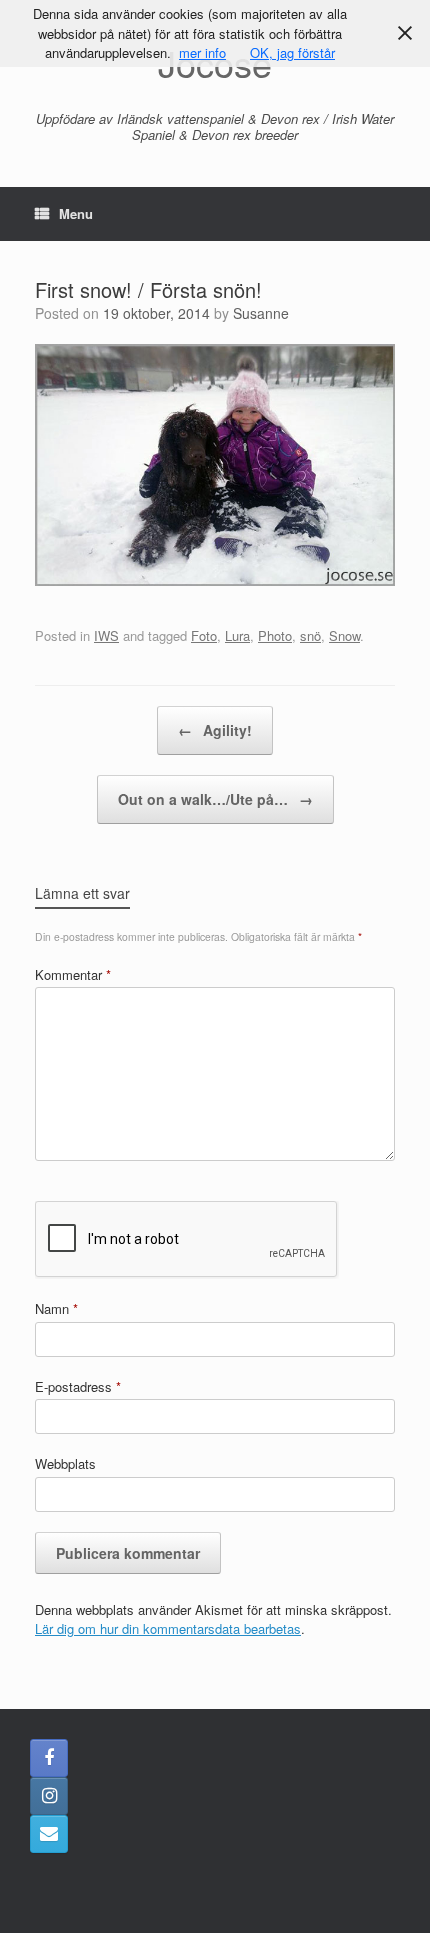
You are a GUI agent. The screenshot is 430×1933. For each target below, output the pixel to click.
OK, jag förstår (292, 52)
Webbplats (65, 1463)
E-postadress (78, 1386)
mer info (202, 52)
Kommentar (73, 974)
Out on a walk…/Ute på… (215, 799)
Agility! (215, 730)
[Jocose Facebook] (49, 1758)
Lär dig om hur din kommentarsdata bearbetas (168, 1628)
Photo (275, 635)
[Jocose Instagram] (49, 1796)
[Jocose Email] (49, 1834)
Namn (56, 1308)
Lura (237, 635)
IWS (106, 635)
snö (310, 635)
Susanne (261, 313)
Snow (344, 635)
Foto (204, 635)
